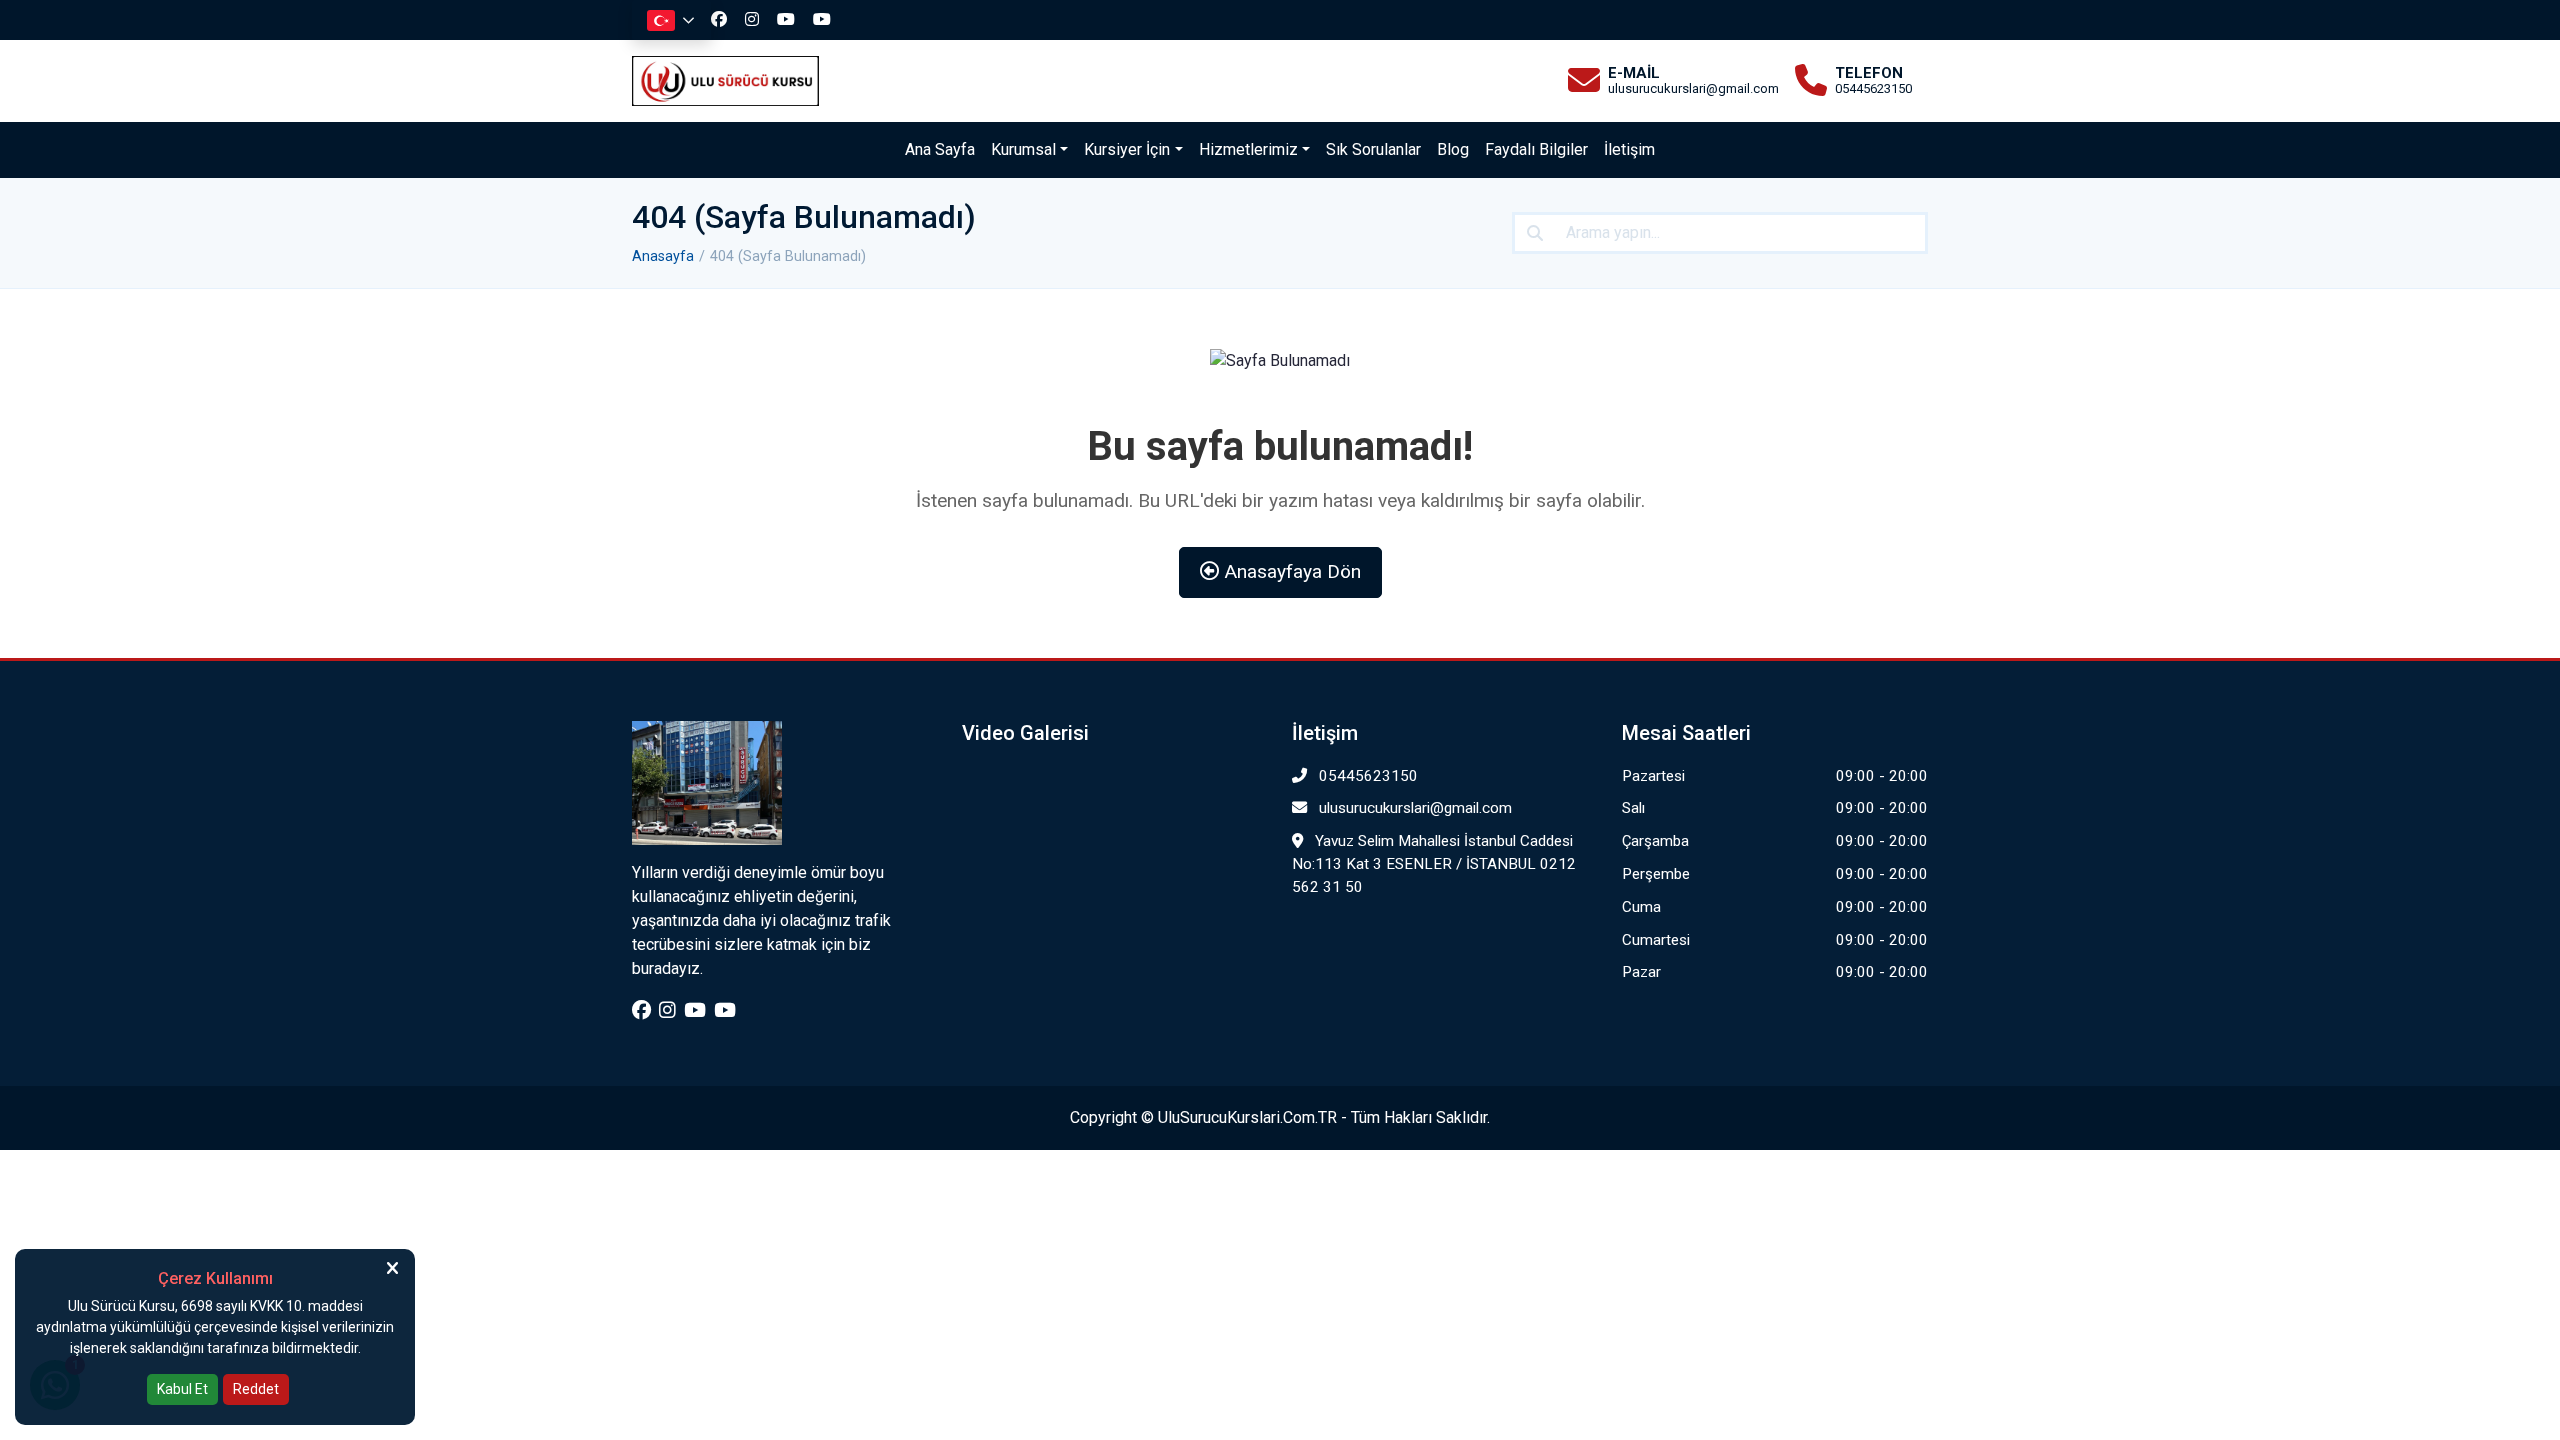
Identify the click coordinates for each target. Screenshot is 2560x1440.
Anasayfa (663, 256)
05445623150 (1366, 776)
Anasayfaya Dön (1290, 571)
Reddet (256, 1389)
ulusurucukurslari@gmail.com (1413, 808)
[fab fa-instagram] (757, 19)
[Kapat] (392, 1268)
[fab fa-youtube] (791, 19)
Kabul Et (182, 1389)
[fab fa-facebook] (724, 19)
